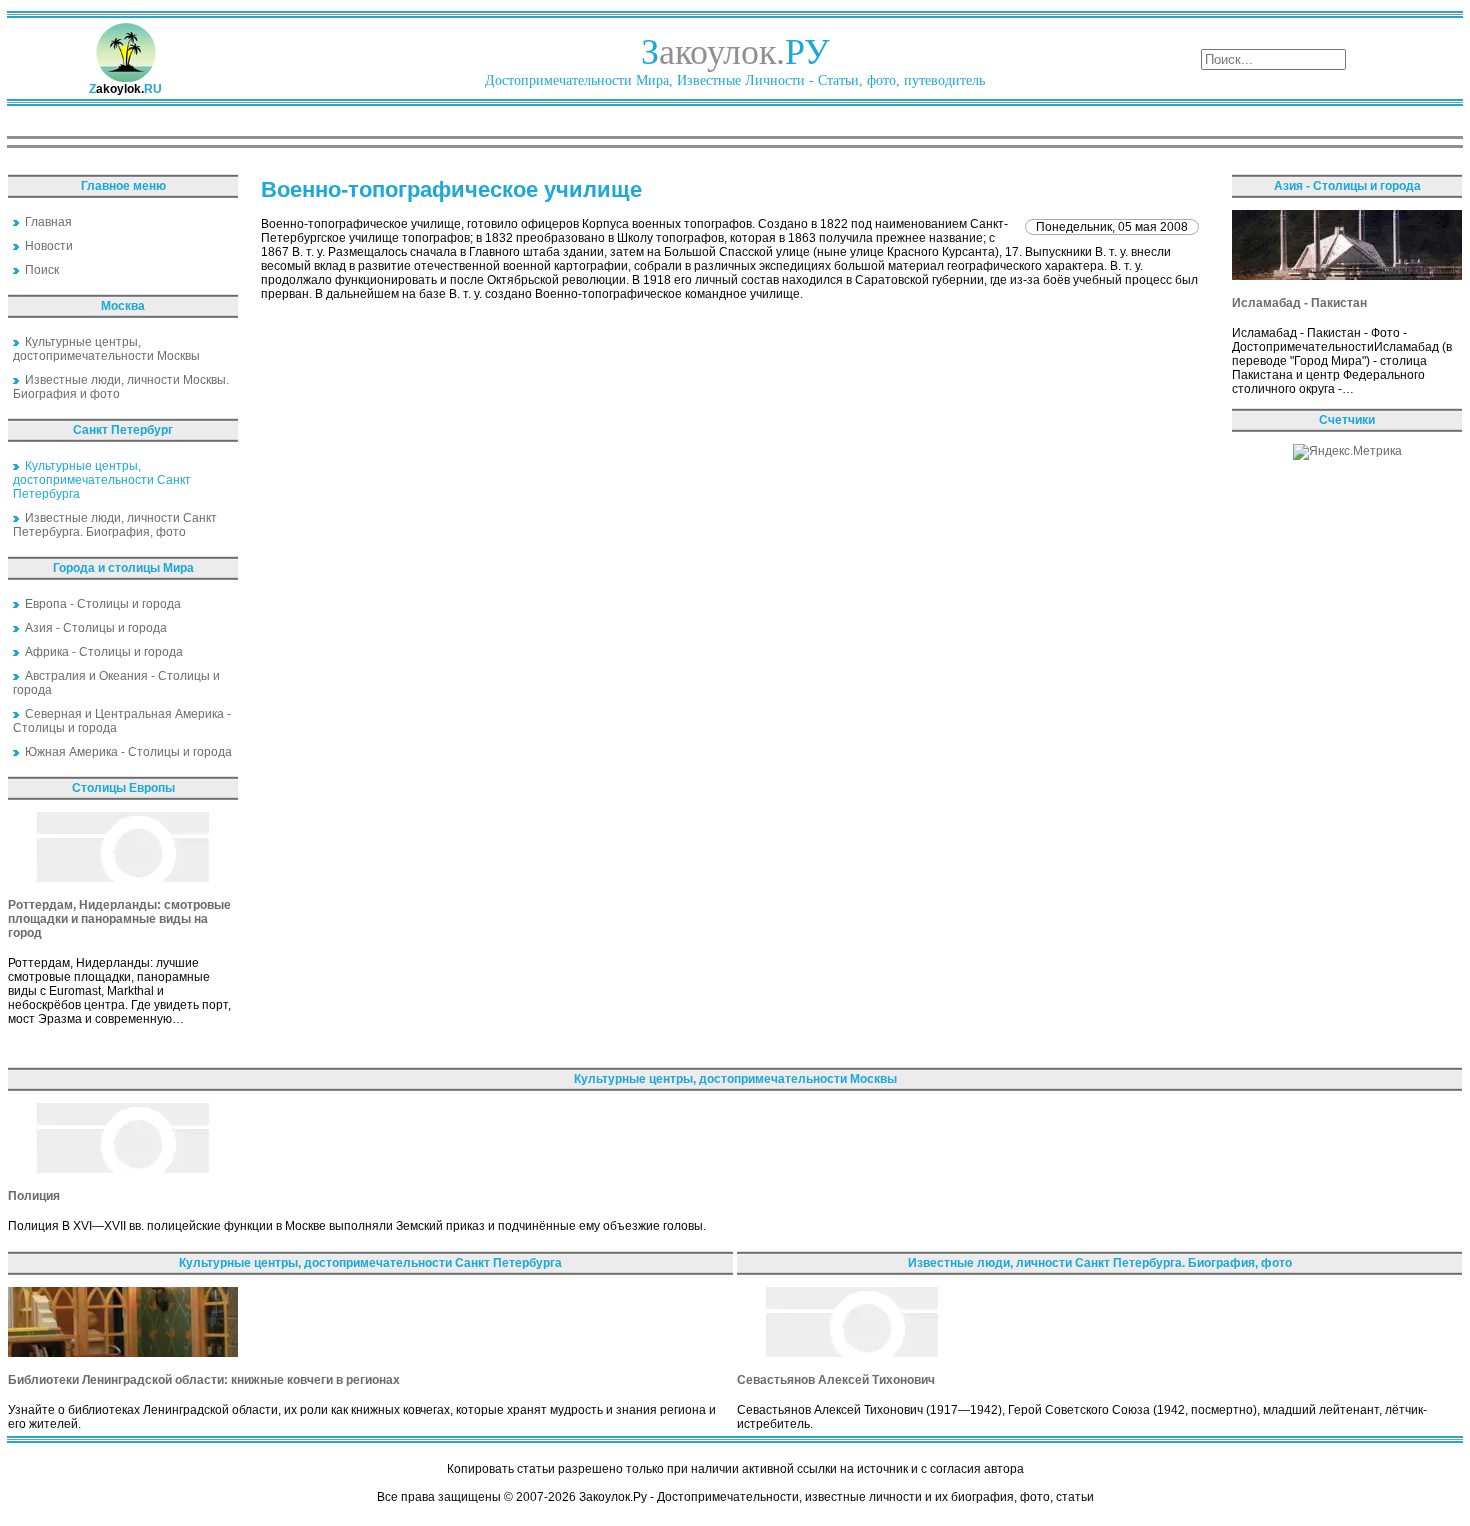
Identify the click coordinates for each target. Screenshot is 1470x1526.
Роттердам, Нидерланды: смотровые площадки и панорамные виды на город (119, 919)
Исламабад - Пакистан (1299, 303)
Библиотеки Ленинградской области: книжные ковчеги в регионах (204, 1380)
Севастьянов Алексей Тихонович (836, 1380)
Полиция (34, 1196)
